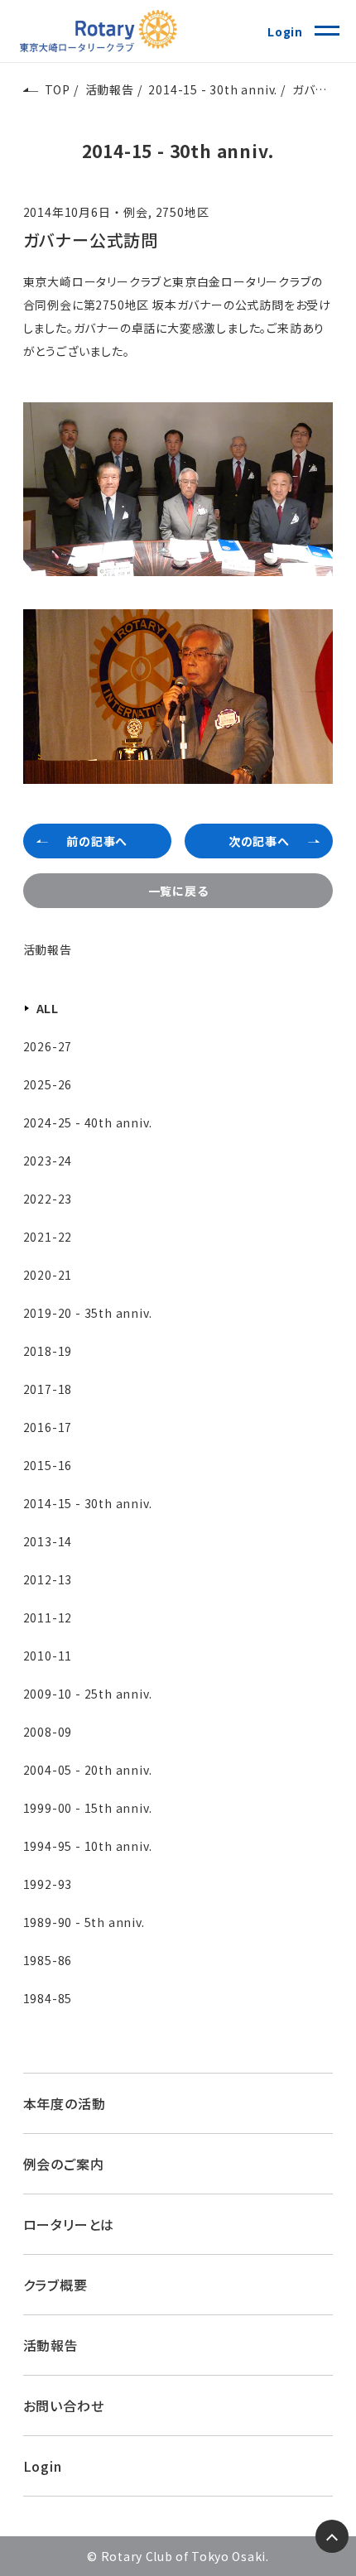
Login (285, 31)
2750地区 (183, 212)
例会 (136, 212)
